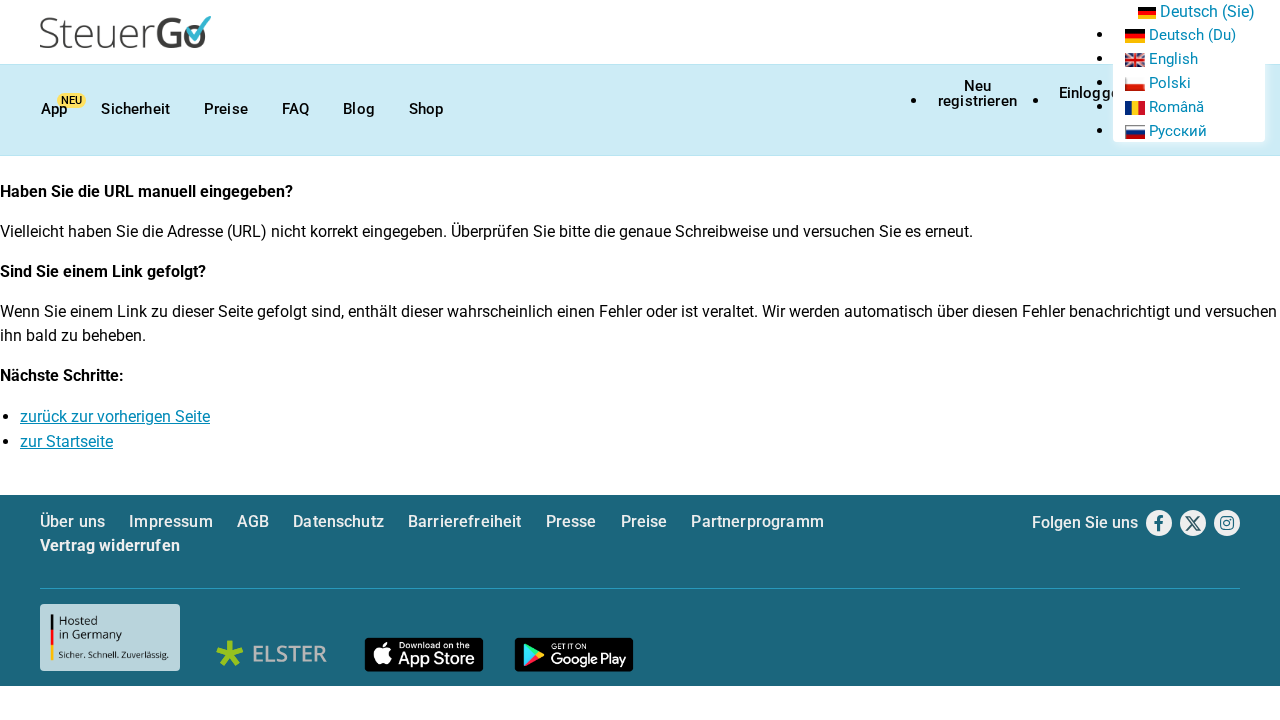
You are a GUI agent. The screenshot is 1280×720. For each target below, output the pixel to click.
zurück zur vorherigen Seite (115, 416)
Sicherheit (135, 109)
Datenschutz (338, 521)
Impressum (170, 521)
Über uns (72, 521)
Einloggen (1093, 93)
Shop (426, 109)
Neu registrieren (977, 93)
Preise (226, 109)
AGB (253, 521)
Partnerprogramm (757, 521)
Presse (571, 521)
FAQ (295, 109)
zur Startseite (66, 441)
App (54, 109)
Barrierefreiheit (465, 521)
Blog (359, 109)
